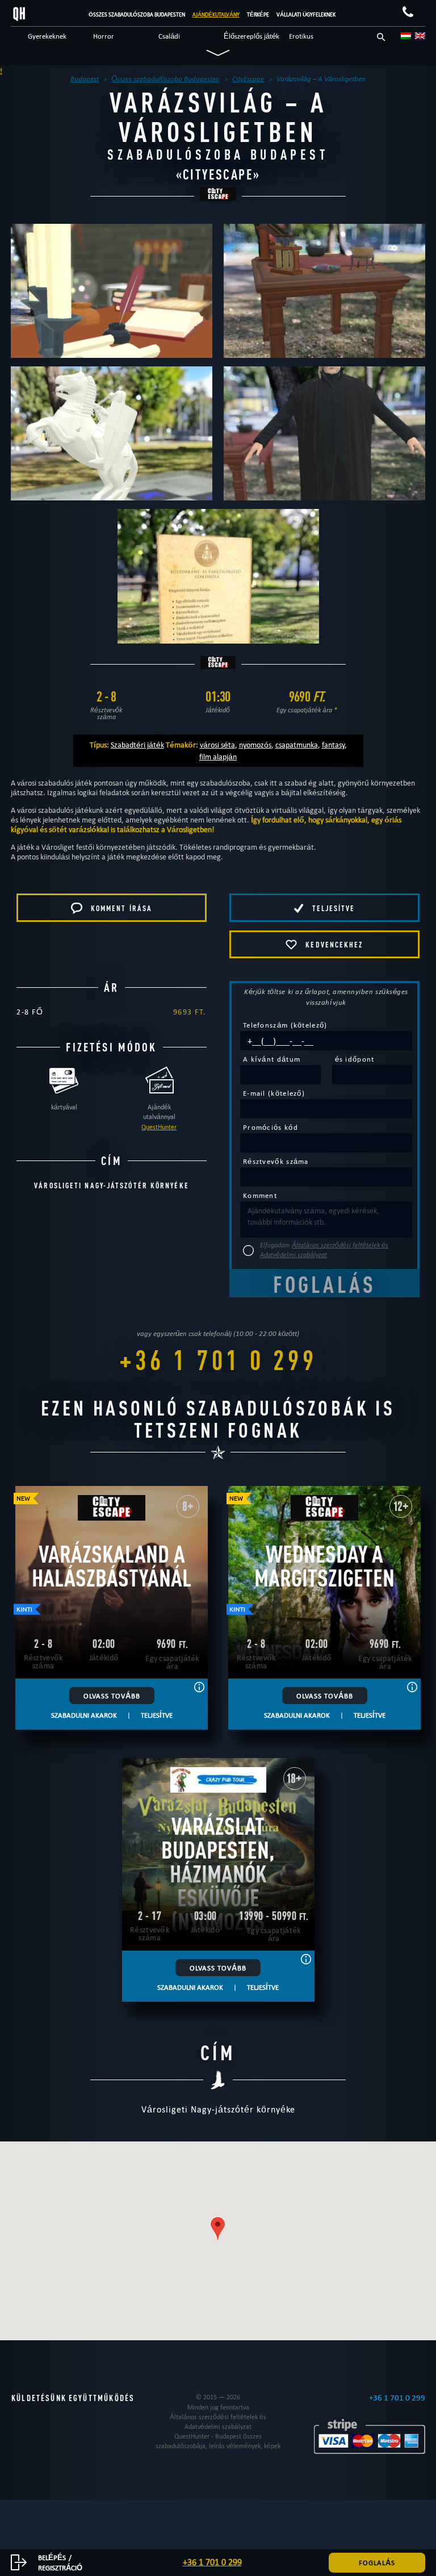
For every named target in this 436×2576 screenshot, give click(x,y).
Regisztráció (60, 2567)
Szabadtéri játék (137, 745)
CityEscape (218, 174)
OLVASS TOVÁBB (112, 1696)
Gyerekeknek (47, 36)
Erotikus (301, 36)
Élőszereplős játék (251, 36)
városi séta (217, 745)
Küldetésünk (39, 2398)
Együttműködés (102, 2398)
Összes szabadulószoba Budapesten (137, 14)
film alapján (218, 757)
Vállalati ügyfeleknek (306, 14)
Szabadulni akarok (84, 1715)
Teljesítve (157, 1715)
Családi (169, 36)
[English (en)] (420, 36)
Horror (104, 36)
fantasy (333, 745)
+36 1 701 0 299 (218, 1360)
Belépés (52, 2557)
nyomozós (255, 745)
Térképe (258, 14)
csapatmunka (297, 745)
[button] (218, 2229)
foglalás (377, 2562)
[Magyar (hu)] (406, 36)
